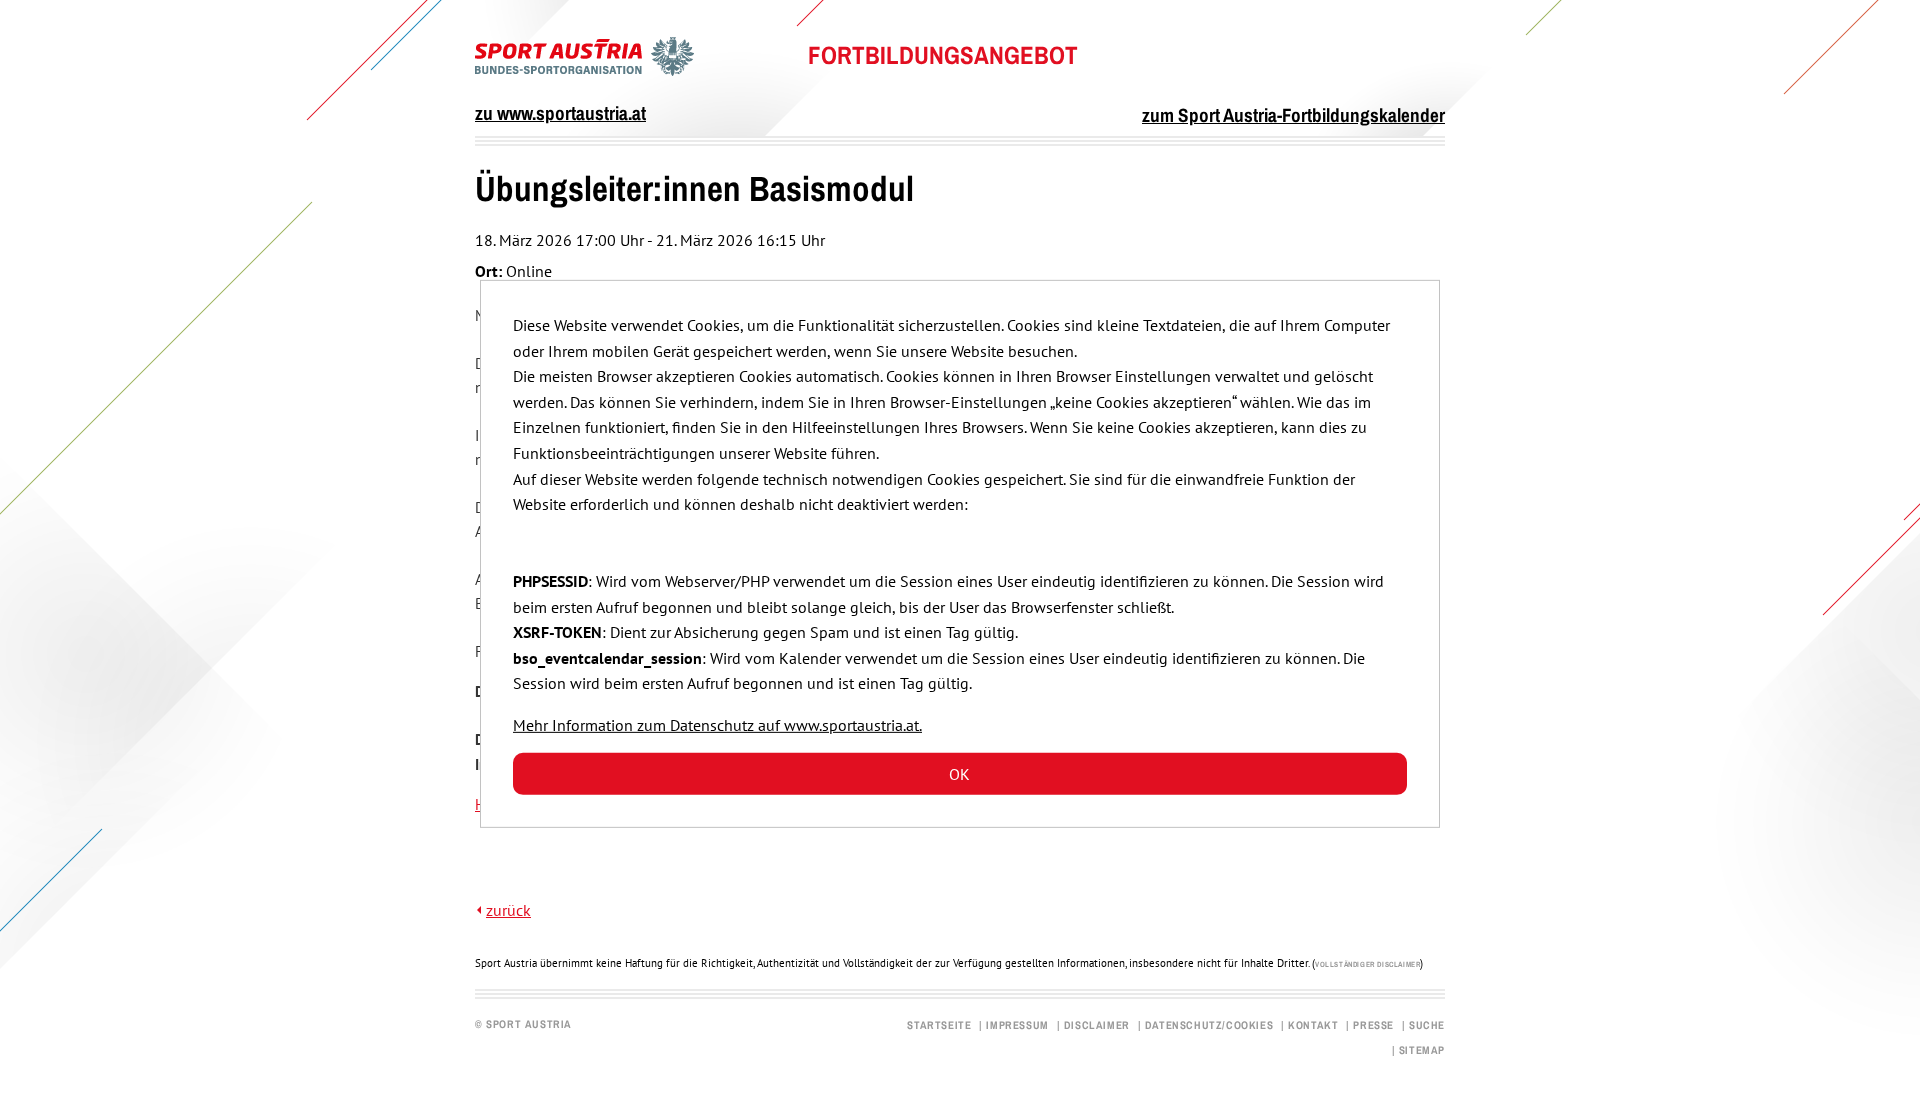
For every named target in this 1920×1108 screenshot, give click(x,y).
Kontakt (1313, 1025)
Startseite (939, 1025)
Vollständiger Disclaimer (1367, 964)
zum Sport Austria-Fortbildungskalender (1293, 115)
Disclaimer (1097, 1025)
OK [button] (960, 774)
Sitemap (1422, 1050)
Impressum (1017, 1025)
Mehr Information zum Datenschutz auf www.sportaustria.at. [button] (717, 725)
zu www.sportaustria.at (560, 113)
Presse (1373, 1025)
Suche (1427, 1025)
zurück (508, 910)
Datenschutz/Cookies (1209, 1025)
